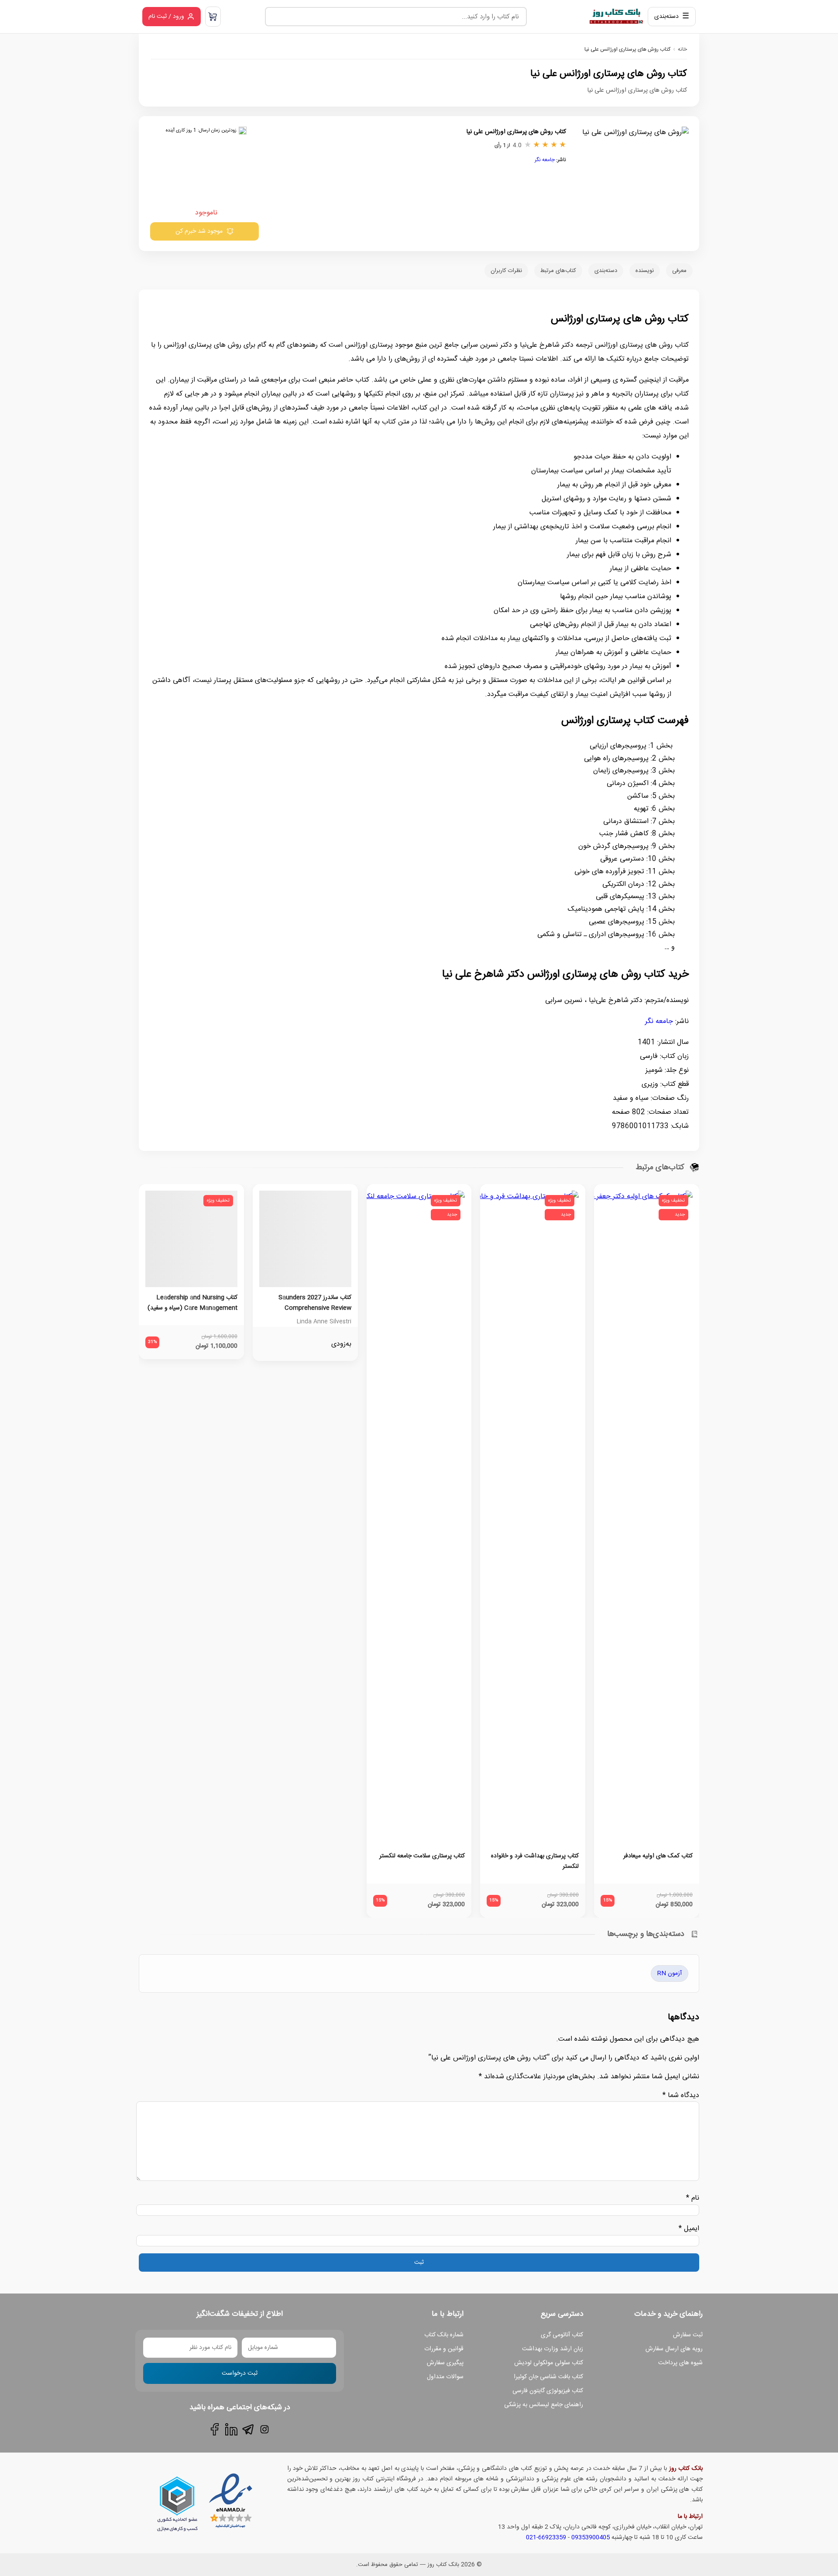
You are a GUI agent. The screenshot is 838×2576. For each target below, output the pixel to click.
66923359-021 (546, 2538)
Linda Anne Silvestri (324, 1322)
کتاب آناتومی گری (562, 2335)
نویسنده (645, 271)
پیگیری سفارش (445, 2363)
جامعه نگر (545, 160)
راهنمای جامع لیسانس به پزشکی (544, 2405)
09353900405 (591, 2538)
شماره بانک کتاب (444, 2335)
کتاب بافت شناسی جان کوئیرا (548, 2377)
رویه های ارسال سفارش (674, 2349)
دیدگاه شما (681, 2096)
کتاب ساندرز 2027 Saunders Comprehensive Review (315, 1303)
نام (693, 2198)
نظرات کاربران (506, 271)
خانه (682, 49)
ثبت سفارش (688, 2335)
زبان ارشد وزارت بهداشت (553, 2349)
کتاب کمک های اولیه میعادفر (658, 1856)
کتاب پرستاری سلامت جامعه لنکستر (422, 1856)
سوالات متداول (445, 2377)
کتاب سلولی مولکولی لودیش (549, 2363)
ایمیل (689, 2229)
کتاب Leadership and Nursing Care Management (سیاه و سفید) (192, 1303)
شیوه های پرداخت (680, 2363)
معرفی (679, 271)
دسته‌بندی (606, 271)
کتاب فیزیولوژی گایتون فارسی (548, 2391)
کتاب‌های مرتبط (558, 271)
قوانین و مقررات (444, 2349)
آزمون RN (670, 1973)
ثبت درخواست (240, 2373)
